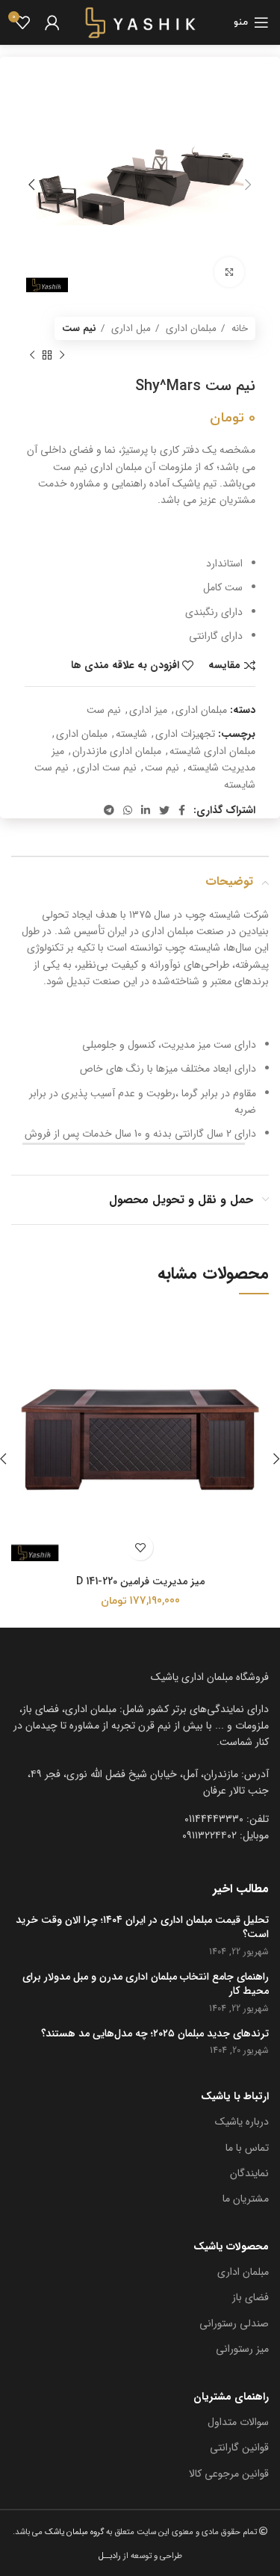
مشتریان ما (246, 2199)
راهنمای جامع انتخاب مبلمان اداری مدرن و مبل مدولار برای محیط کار (146, 1984)
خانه (238, 328)
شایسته (131, 734)
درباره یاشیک (242, 2122)
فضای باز (251, 2297)
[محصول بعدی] (32, 355)
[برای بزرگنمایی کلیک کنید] (229, 272)
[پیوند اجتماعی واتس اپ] (128, 810)
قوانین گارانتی (239, 2447)
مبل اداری (130, 328)
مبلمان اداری (190, 328)
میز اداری (148, 710)
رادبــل (110, 2556)
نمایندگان (249, 2173)
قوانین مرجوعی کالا (229, 2474)
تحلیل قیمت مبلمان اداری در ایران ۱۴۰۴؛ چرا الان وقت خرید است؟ (142, 1928)
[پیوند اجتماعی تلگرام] (109, 810)
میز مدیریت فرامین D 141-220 (140, 1581)
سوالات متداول (238, 2422)
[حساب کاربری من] (52, 22)
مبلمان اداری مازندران (117, 751)
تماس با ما (247, 2148)
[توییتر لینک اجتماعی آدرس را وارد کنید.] (164, 810)
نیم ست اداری (107, 767)
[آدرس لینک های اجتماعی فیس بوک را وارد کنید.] (182, 810)
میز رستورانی (242, 2349)
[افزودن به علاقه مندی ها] (140, 1547)
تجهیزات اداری (185, 734)
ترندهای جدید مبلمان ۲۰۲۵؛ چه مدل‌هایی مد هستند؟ (155, 2034)
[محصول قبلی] (62, 355)
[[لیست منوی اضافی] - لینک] (140, 1783)
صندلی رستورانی (234, 2323)
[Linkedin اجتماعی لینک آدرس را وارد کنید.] (146, 810)
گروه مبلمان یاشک (73, 2532)
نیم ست (79, 328)
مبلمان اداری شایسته (212, 751)
